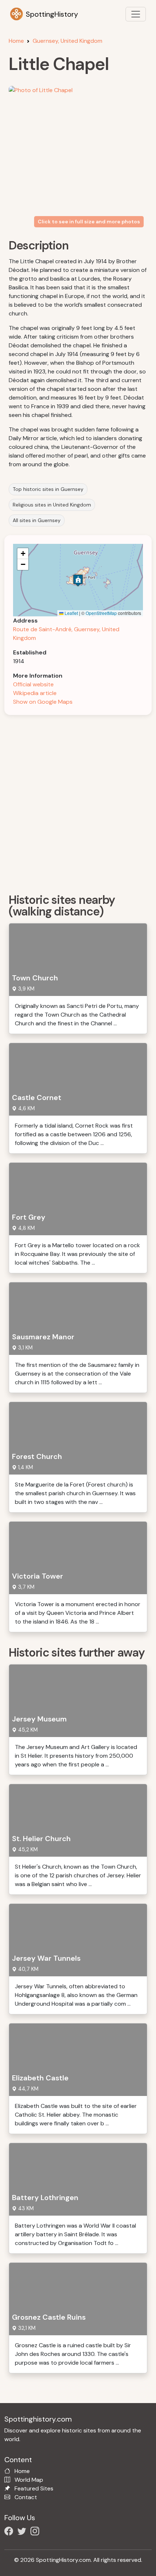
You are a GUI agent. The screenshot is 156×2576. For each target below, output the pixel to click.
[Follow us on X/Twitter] (23, 2532)
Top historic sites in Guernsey (48, 489)
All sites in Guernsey (37, 520)
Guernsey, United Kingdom (67, 41)
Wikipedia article (35, 693)
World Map (29, 2480)
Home (16, 41)
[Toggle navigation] (136, 14)
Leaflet (71, 613)
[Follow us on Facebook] (10, 2532)
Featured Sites (34, 2488)
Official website (33, 684)
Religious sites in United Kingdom (52, 505)
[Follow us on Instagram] (36, 2532)
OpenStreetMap (101, 613)
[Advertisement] (78, 802)
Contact (26, 2497)
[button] (78, 580)
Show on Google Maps (43, 702)
